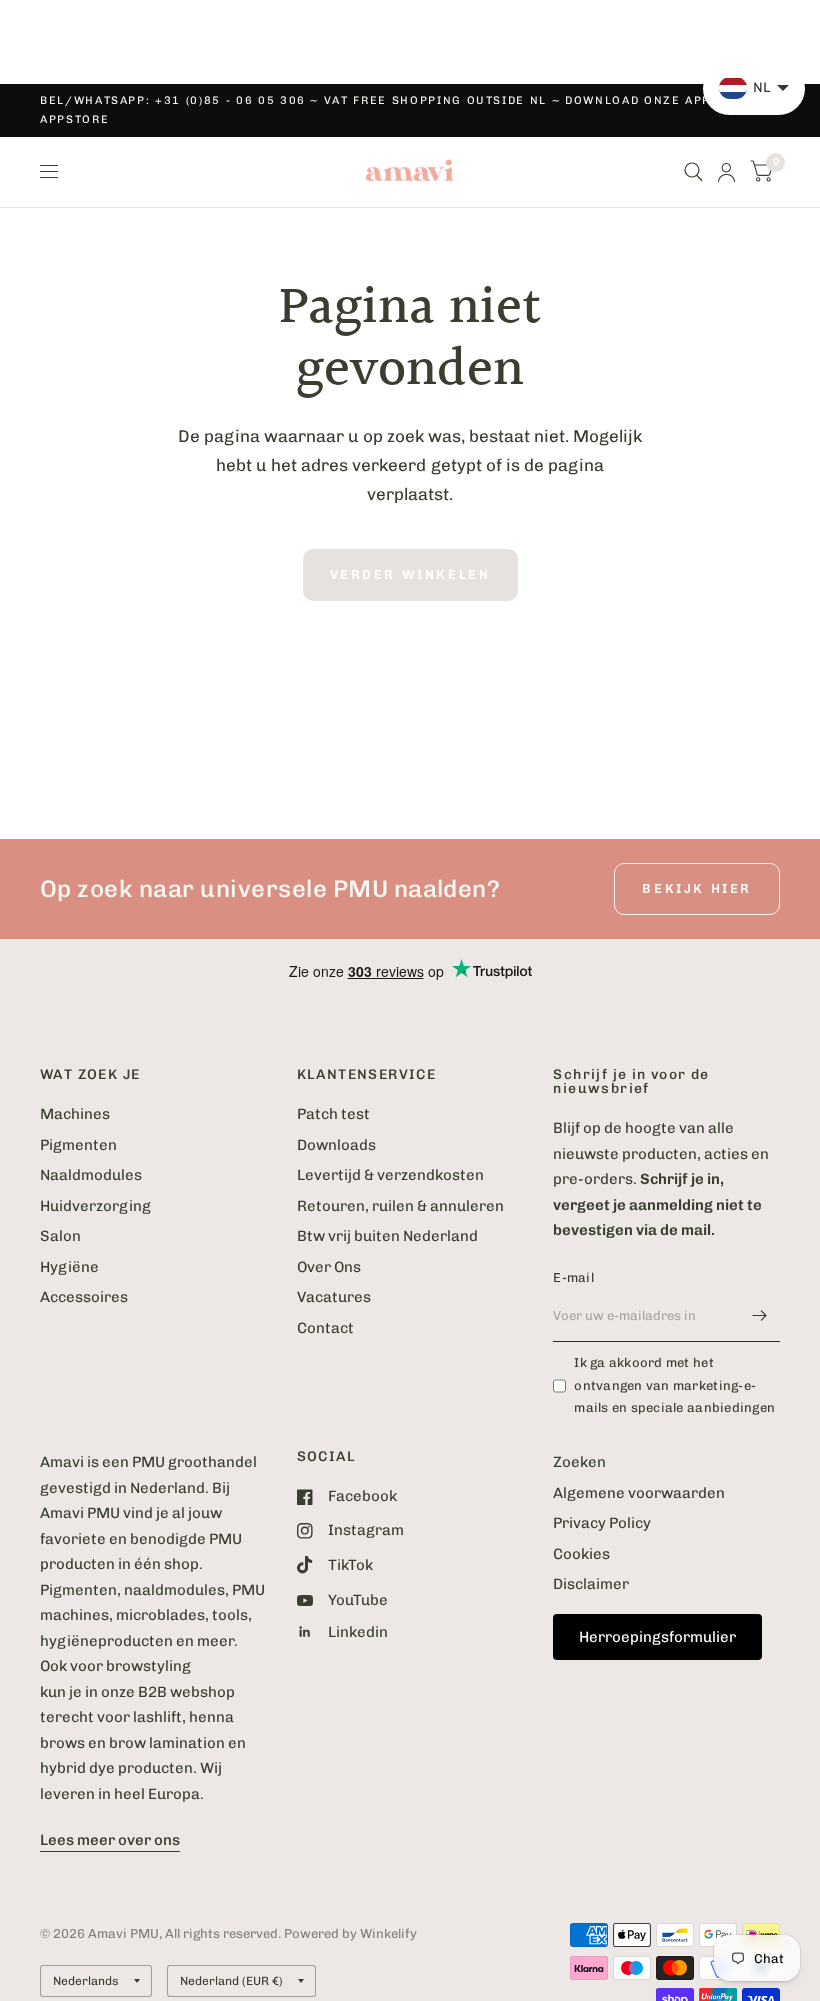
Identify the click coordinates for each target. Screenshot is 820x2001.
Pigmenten (78, 1145)
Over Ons (329, 1267)
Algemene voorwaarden (639, 1493)
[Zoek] (693, 172)
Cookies (581, 1554)
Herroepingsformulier (657, 1637)
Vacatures (334, 1297)
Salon (60, 1236)
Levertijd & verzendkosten (390, 1175)
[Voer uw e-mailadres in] (760, 1316)
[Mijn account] (726, 172)
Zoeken (579, 1462)
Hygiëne (69, 1267)
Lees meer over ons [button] (110, 1840)
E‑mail (573, 1277)
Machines (75, 1114)
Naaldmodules (91, 1175)
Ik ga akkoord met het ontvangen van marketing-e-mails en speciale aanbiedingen (674, 1385)
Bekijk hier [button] (697, 888)
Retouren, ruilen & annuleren (400, 1206)
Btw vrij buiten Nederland (387, 1236)
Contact (325, 1328)
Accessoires (84, 1297)
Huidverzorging (95, 1206)
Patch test (333, 1114)
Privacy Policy (602, 1523)
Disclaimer (591, 1584)
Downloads (336, 1145)
